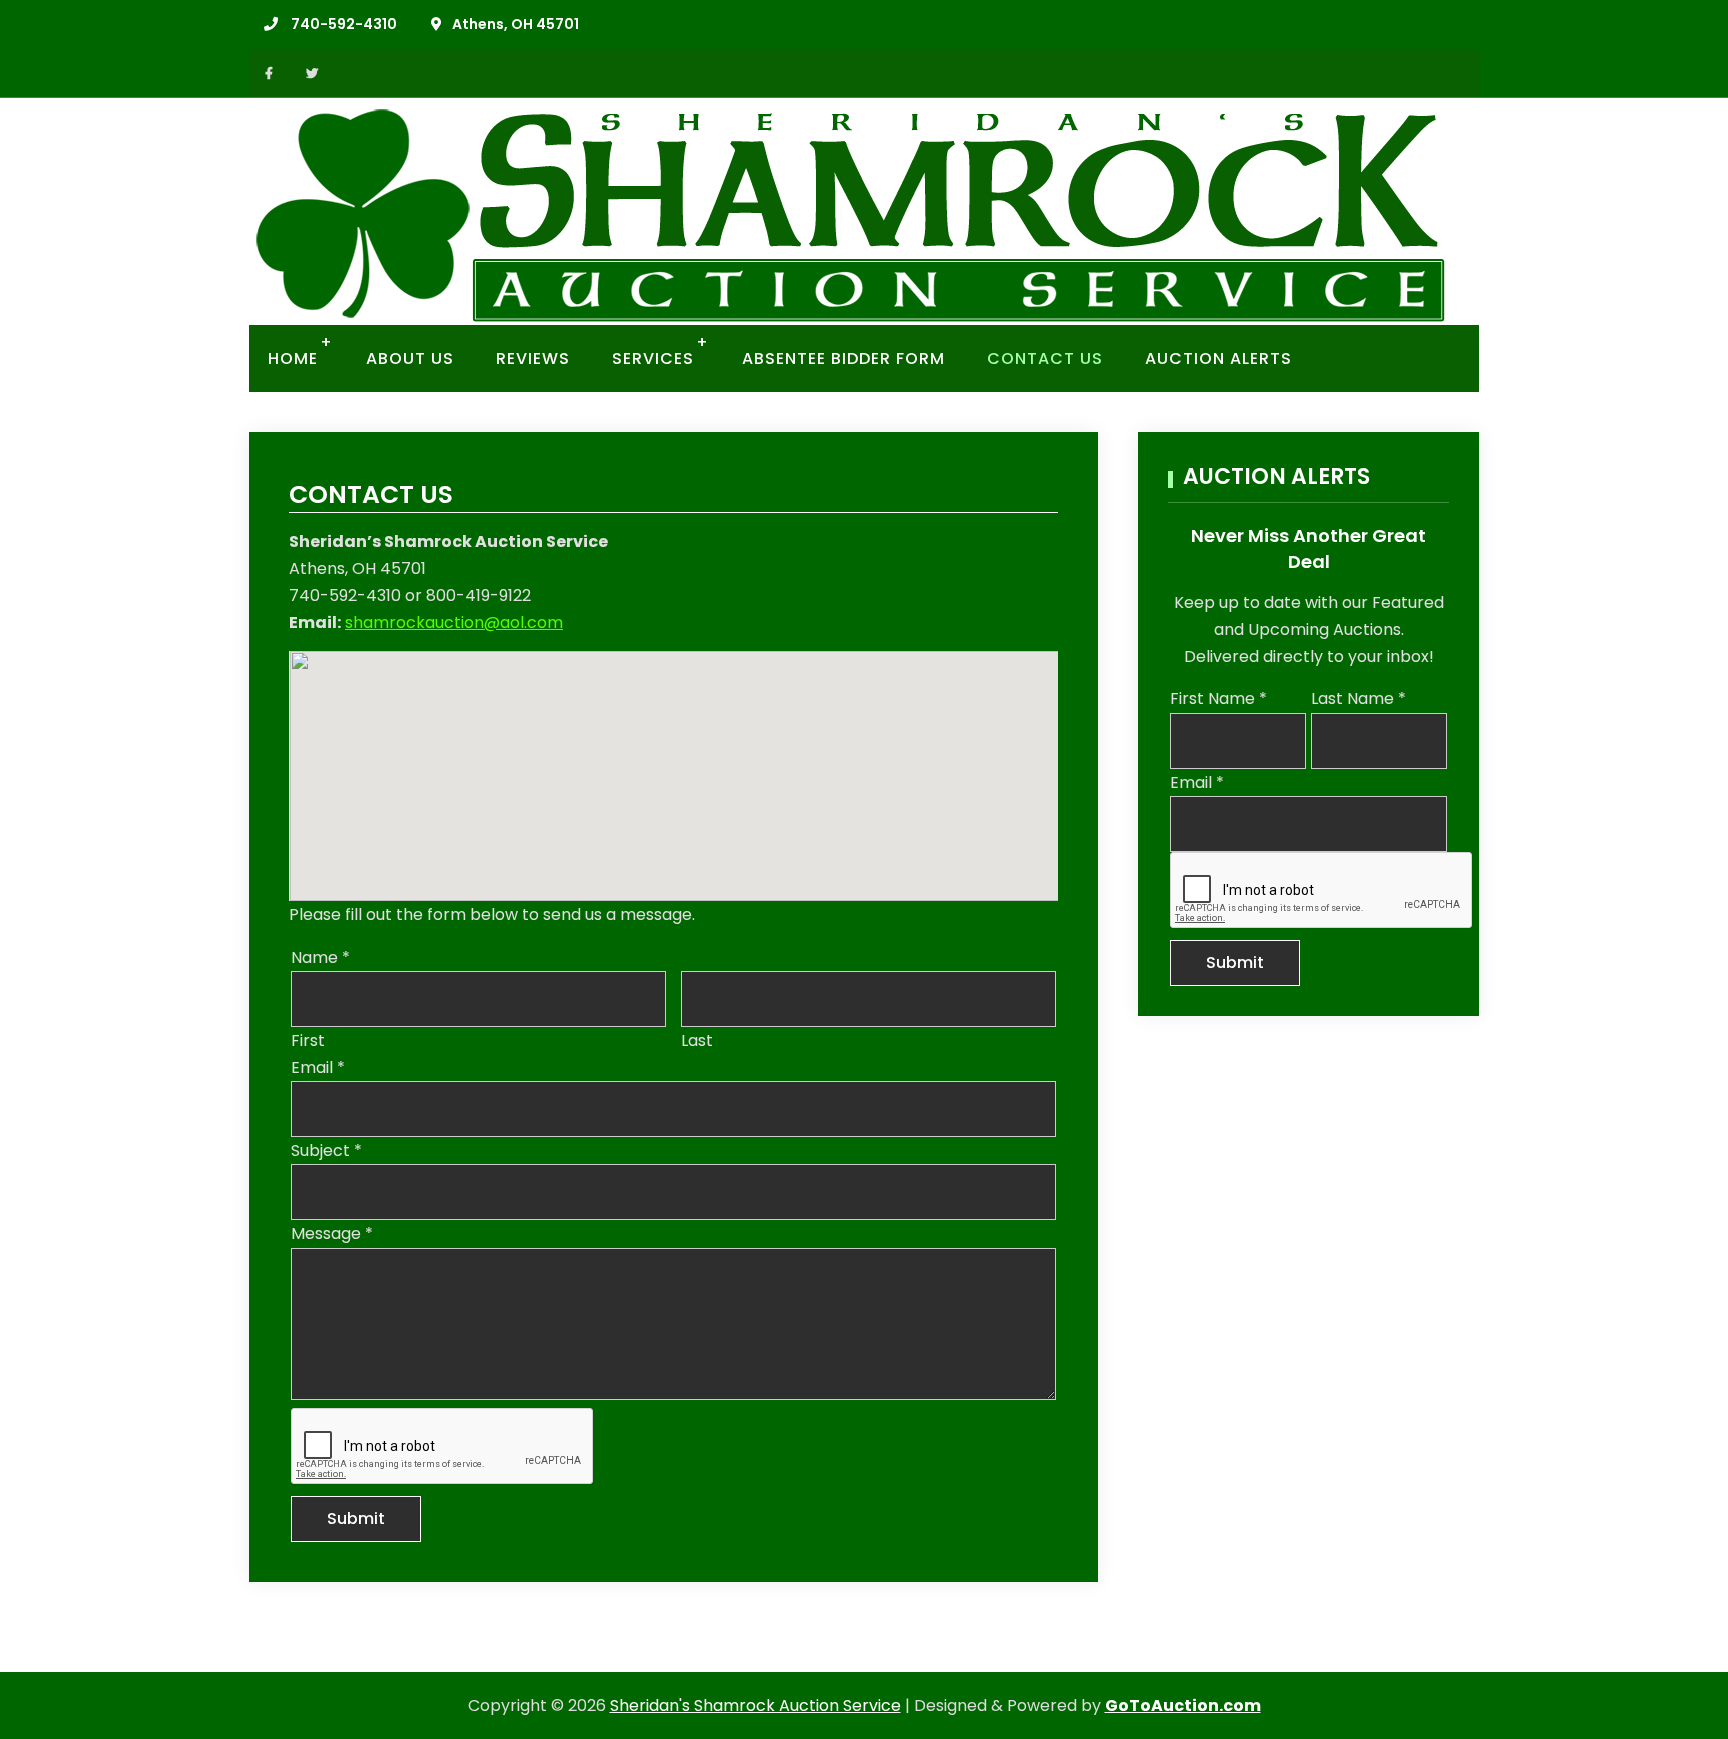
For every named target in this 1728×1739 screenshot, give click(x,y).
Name (320, 957)
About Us (410, 358)
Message (332, 1233)
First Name (1218, 698)
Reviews (533, 358)
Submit (356, 1518)
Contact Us (1045, 358)
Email (318, 1067)
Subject (326, 1150)
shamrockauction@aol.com (454, 622)
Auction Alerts (1218, 358)
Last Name (1358, 698)
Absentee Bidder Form (843, 358)
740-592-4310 (344, 24)
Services (653, 358)
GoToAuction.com (1183, 1705)
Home (293, 358)
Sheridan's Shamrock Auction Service (755, 1705)
